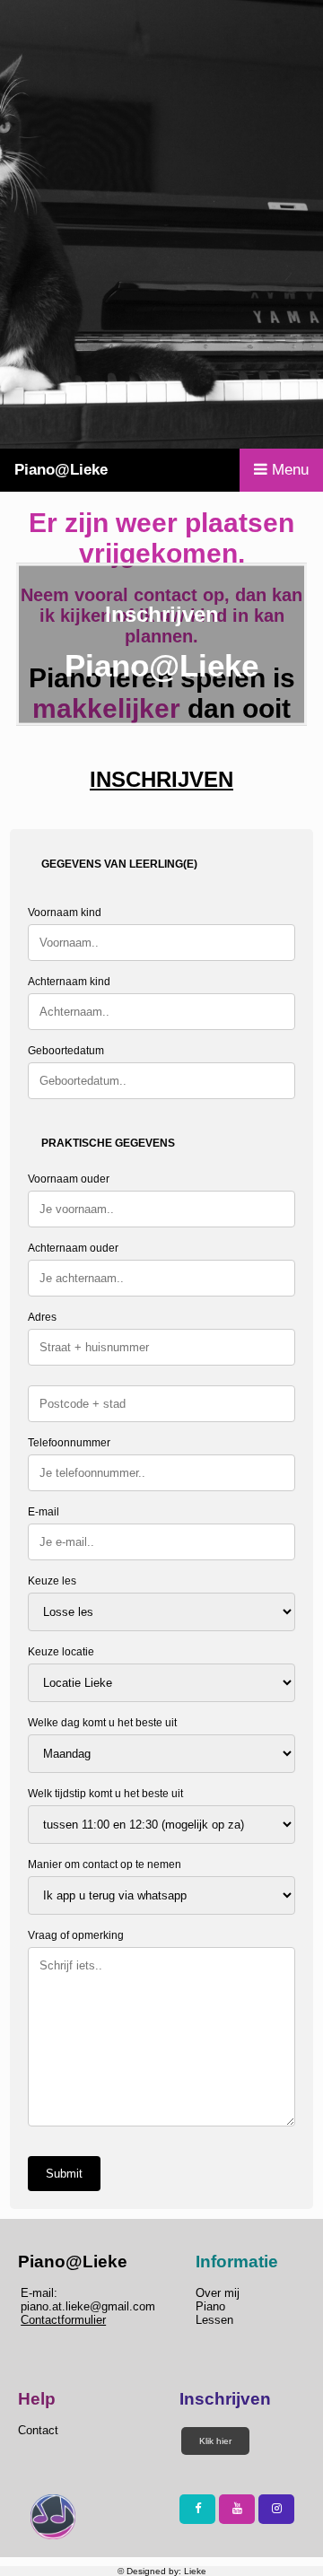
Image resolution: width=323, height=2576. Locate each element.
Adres (42, 1317)
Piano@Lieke (61, 470)
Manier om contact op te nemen (105, 1864)
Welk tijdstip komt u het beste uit (105, 1794)
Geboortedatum (66, 1051)
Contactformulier (63, 2320)
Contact (38, 2430)
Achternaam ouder (73, 1248)
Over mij (218, 2293)
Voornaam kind (65, 913)
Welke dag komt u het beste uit (102, 1723)
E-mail (44, 1512)
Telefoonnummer (69, 1443)
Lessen (214, 2320)
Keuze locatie (61, 1652)
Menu (288, 470)
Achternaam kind (69, 982)
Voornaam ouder (69, 1179)
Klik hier (215, 2441)
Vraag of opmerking (76, 1935)
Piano (210, 2306)
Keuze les (52, 1581)
